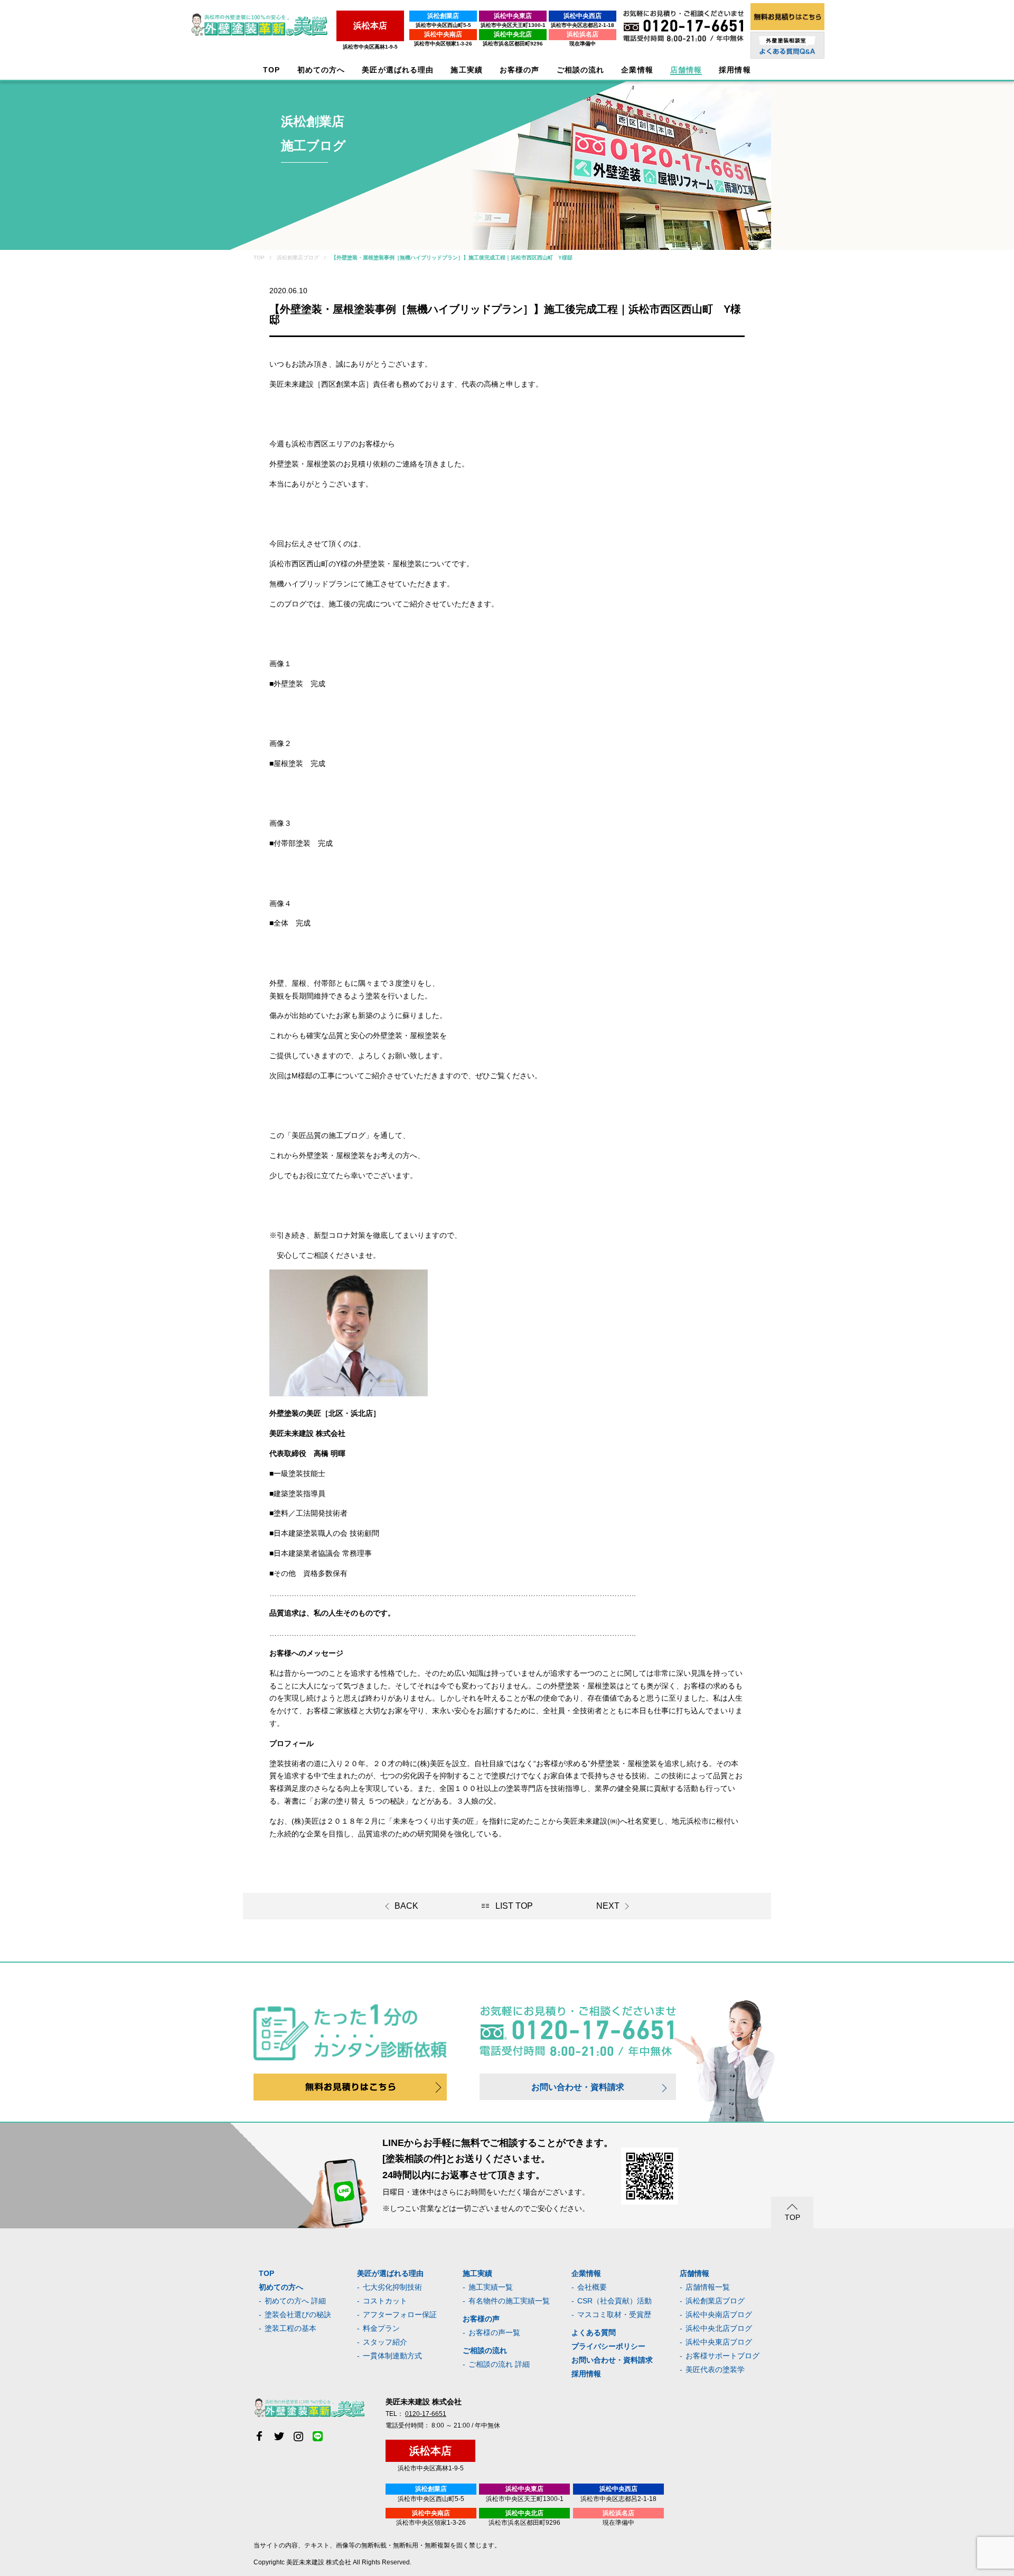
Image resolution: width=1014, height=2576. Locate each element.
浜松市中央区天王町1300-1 (513, 25)
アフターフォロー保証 (400, 2314)
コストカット (385, 2301)
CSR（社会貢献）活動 (614, 2301)
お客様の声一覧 (494, 2332)
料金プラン (381, 2328)
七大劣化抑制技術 (392, 2287)
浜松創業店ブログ (715, 2301)
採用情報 (586, 2374)
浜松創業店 (443, 16)
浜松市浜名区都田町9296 (513, 44)
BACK (406, 1906)
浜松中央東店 (513, 16)
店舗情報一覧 (708, 2287)
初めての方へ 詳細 (295, 2301)
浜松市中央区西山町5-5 (443, 25)
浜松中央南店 (443, 34)
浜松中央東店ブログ (719, 2342)
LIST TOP (514, 1906)
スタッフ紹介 (385, 2342)
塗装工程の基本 (290, 2328)
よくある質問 (594, 2332)
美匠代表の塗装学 (715, 2369)
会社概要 (592, 2287)
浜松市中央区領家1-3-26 (443, 44)
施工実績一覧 (491, 2287)
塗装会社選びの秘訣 (298, 2314)
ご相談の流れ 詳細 (499, 2364)
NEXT (608, 1906)
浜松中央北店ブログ (719, 2328)
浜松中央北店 (513, 34)
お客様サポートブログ (722, 2356)
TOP (271, 70)
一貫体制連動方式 (392, 2356)
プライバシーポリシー (608, 2346)
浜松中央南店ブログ (719, 2314)
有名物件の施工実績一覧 (509, 2301)
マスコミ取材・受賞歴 (614, 2314)
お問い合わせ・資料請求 (578, 2087)
